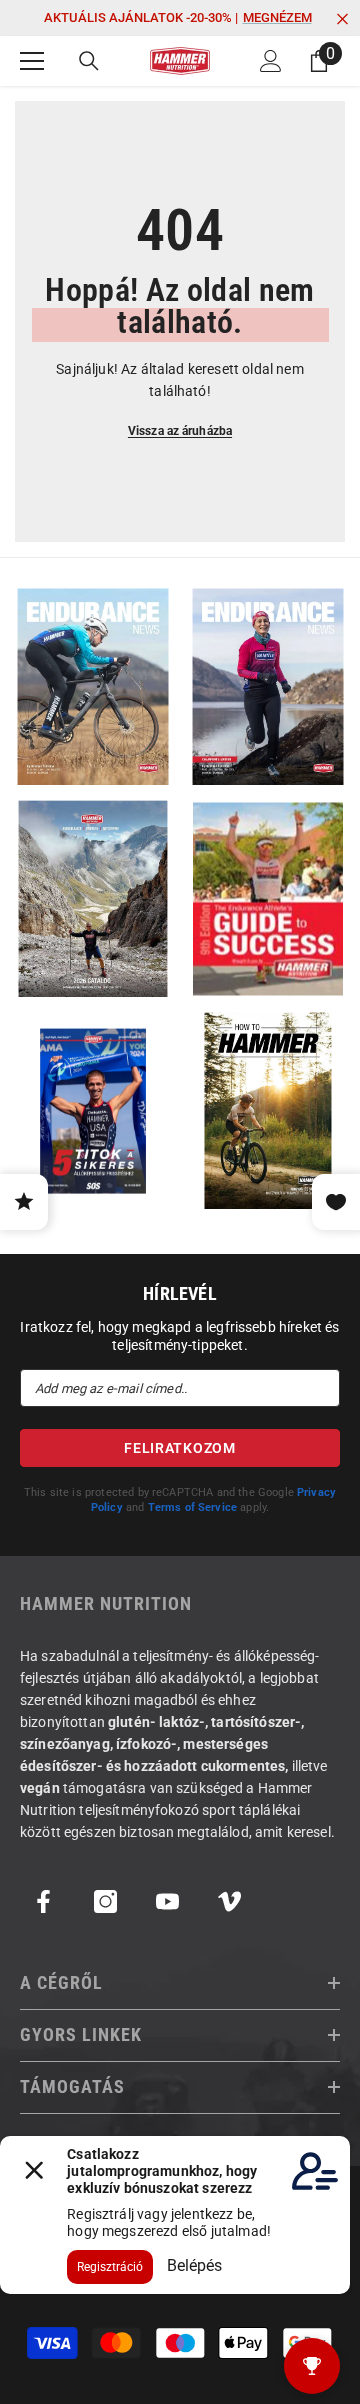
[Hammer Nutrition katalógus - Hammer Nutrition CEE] (92, 898)
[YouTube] (167, 1901)
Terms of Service (193, 1507)
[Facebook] (43, 1901)
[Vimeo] (229, 1901)
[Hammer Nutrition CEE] (92, 686)
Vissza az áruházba (180, 431)
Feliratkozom (179, 1448)
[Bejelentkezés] (271, 61)
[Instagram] (105, 1901)
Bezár (342, 19)
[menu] (32, 61)
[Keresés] (89, 61)
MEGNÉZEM (277, 17)
